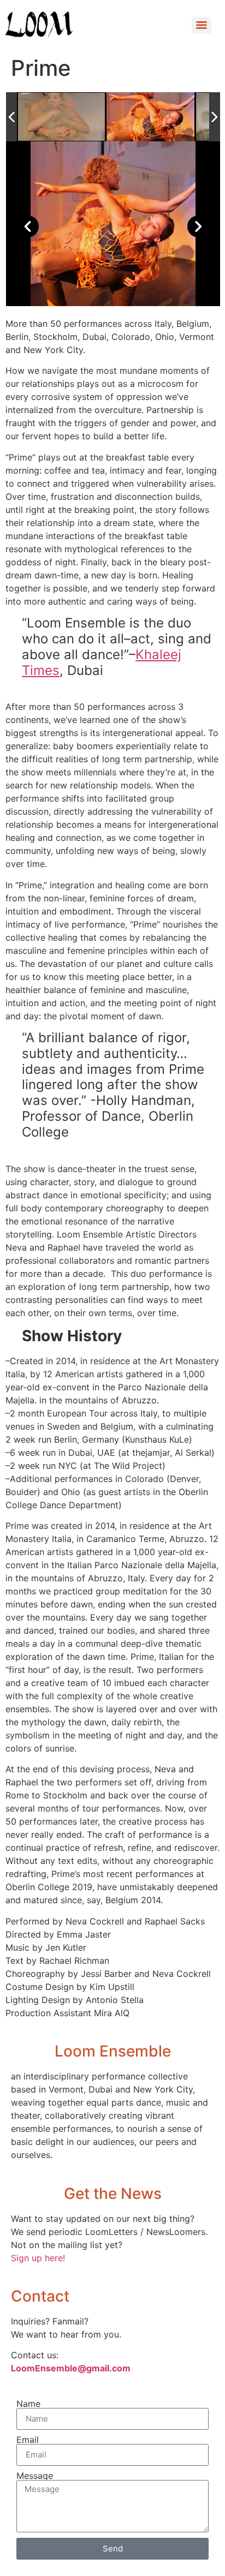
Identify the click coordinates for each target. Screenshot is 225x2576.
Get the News (113, 2194)
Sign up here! (38, 2258)
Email (28, 2440)
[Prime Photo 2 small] (62, 117)
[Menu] (202, 25)
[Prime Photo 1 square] (150, 116)
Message (35, 2476)
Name (28, 2404)
